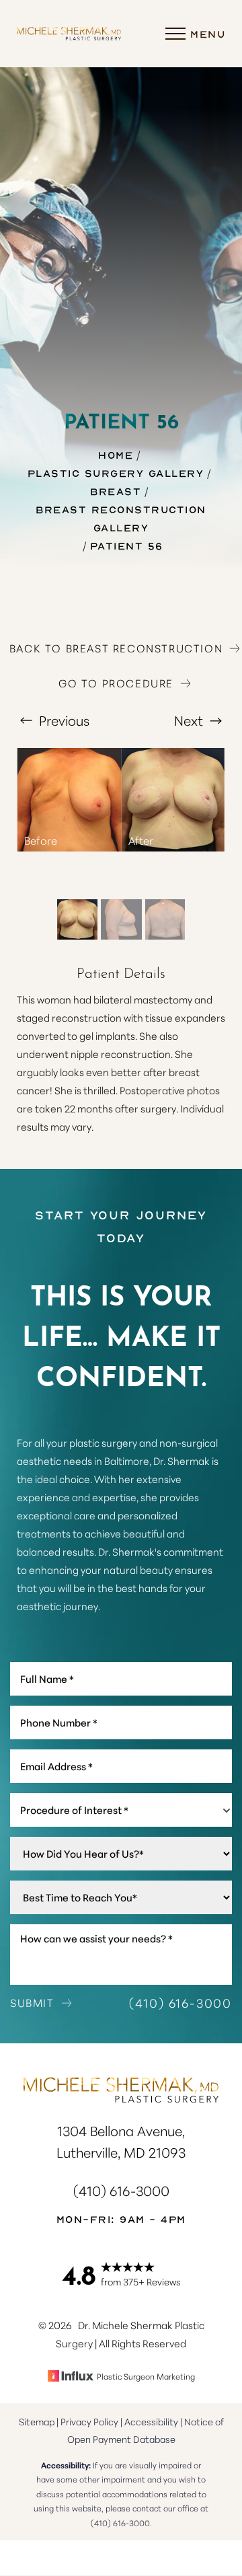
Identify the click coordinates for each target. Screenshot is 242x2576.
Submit (32, 2002)
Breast (116, 491)
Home (116, 455)
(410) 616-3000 (180, 2002)
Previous (63, 720)
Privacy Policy (89, 2421)
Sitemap (37, 2421)
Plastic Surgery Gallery (116, 473)
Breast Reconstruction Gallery (121, 518)
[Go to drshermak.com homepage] (69, 34)
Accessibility (151, 2421)
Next (190, 720)
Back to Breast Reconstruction (116, 648)
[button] (175, 34)
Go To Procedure (116, 683)
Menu (208, 34)
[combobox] (121, 1810)
